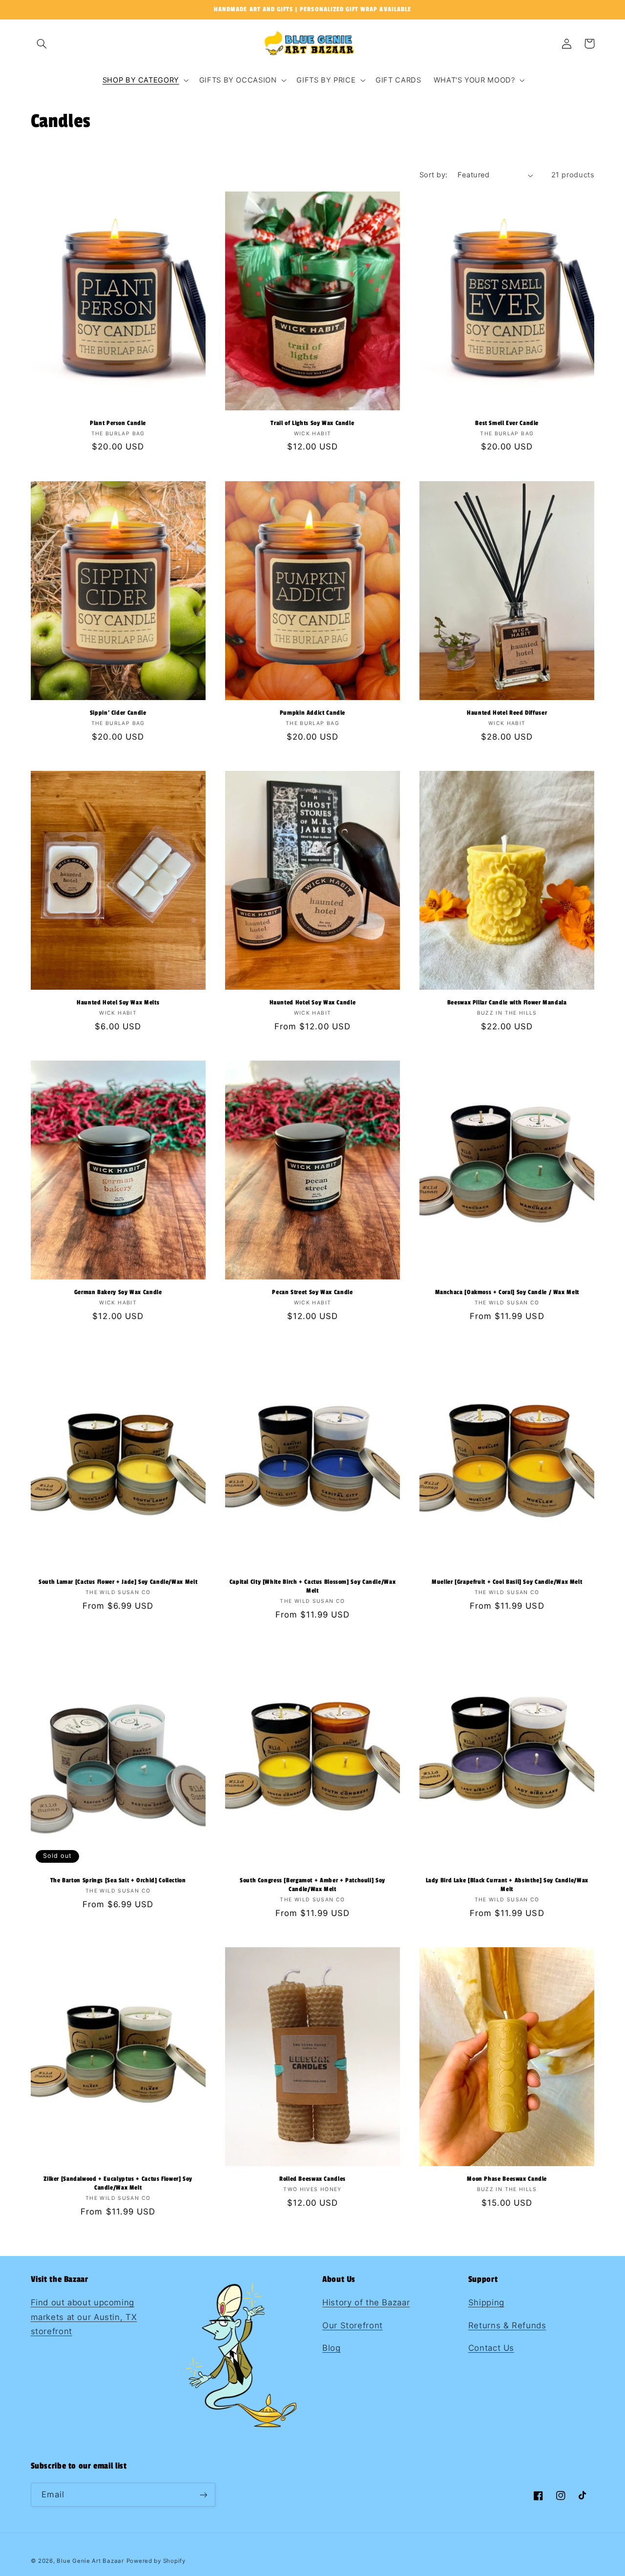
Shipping (486, 2302)
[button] (42, 43)
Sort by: (433, 175)
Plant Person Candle (118, 423)
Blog (332, 2348)
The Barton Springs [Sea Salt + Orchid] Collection (118, 1881)
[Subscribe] (203, 2495)
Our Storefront (353, 2325)
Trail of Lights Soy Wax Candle (312, 423)
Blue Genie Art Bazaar (90, 2561)
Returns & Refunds (507, 2325)
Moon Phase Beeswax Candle (507, 2179)
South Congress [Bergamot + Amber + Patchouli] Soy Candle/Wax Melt (312, 1885)
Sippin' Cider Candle (118, 713)
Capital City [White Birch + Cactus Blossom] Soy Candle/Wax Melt (313, 1586)
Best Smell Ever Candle (507, 423)
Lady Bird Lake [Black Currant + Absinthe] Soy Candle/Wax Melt (507, 1885)
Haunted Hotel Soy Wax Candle (313, 1003)
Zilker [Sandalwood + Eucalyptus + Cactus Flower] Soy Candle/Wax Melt (118, 2183)
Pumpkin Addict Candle (312, 713)
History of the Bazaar (366, 2302)
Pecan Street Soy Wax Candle (312, 1292)
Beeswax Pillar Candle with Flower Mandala (507, 1003)
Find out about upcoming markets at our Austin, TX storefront (84, 2317)
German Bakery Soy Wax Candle (118, 1292)
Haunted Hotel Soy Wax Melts (118, 1003)
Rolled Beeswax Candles (312, 2179)
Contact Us (491, 2348)
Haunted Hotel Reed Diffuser (507, 713)
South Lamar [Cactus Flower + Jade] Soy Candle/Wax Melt (118, 1582)
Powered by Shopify (156, 2561)
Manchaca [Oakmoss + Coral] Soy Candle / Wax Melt (507, 1292)
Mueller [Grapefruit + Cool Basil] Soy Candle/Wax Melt (507, 1582)
